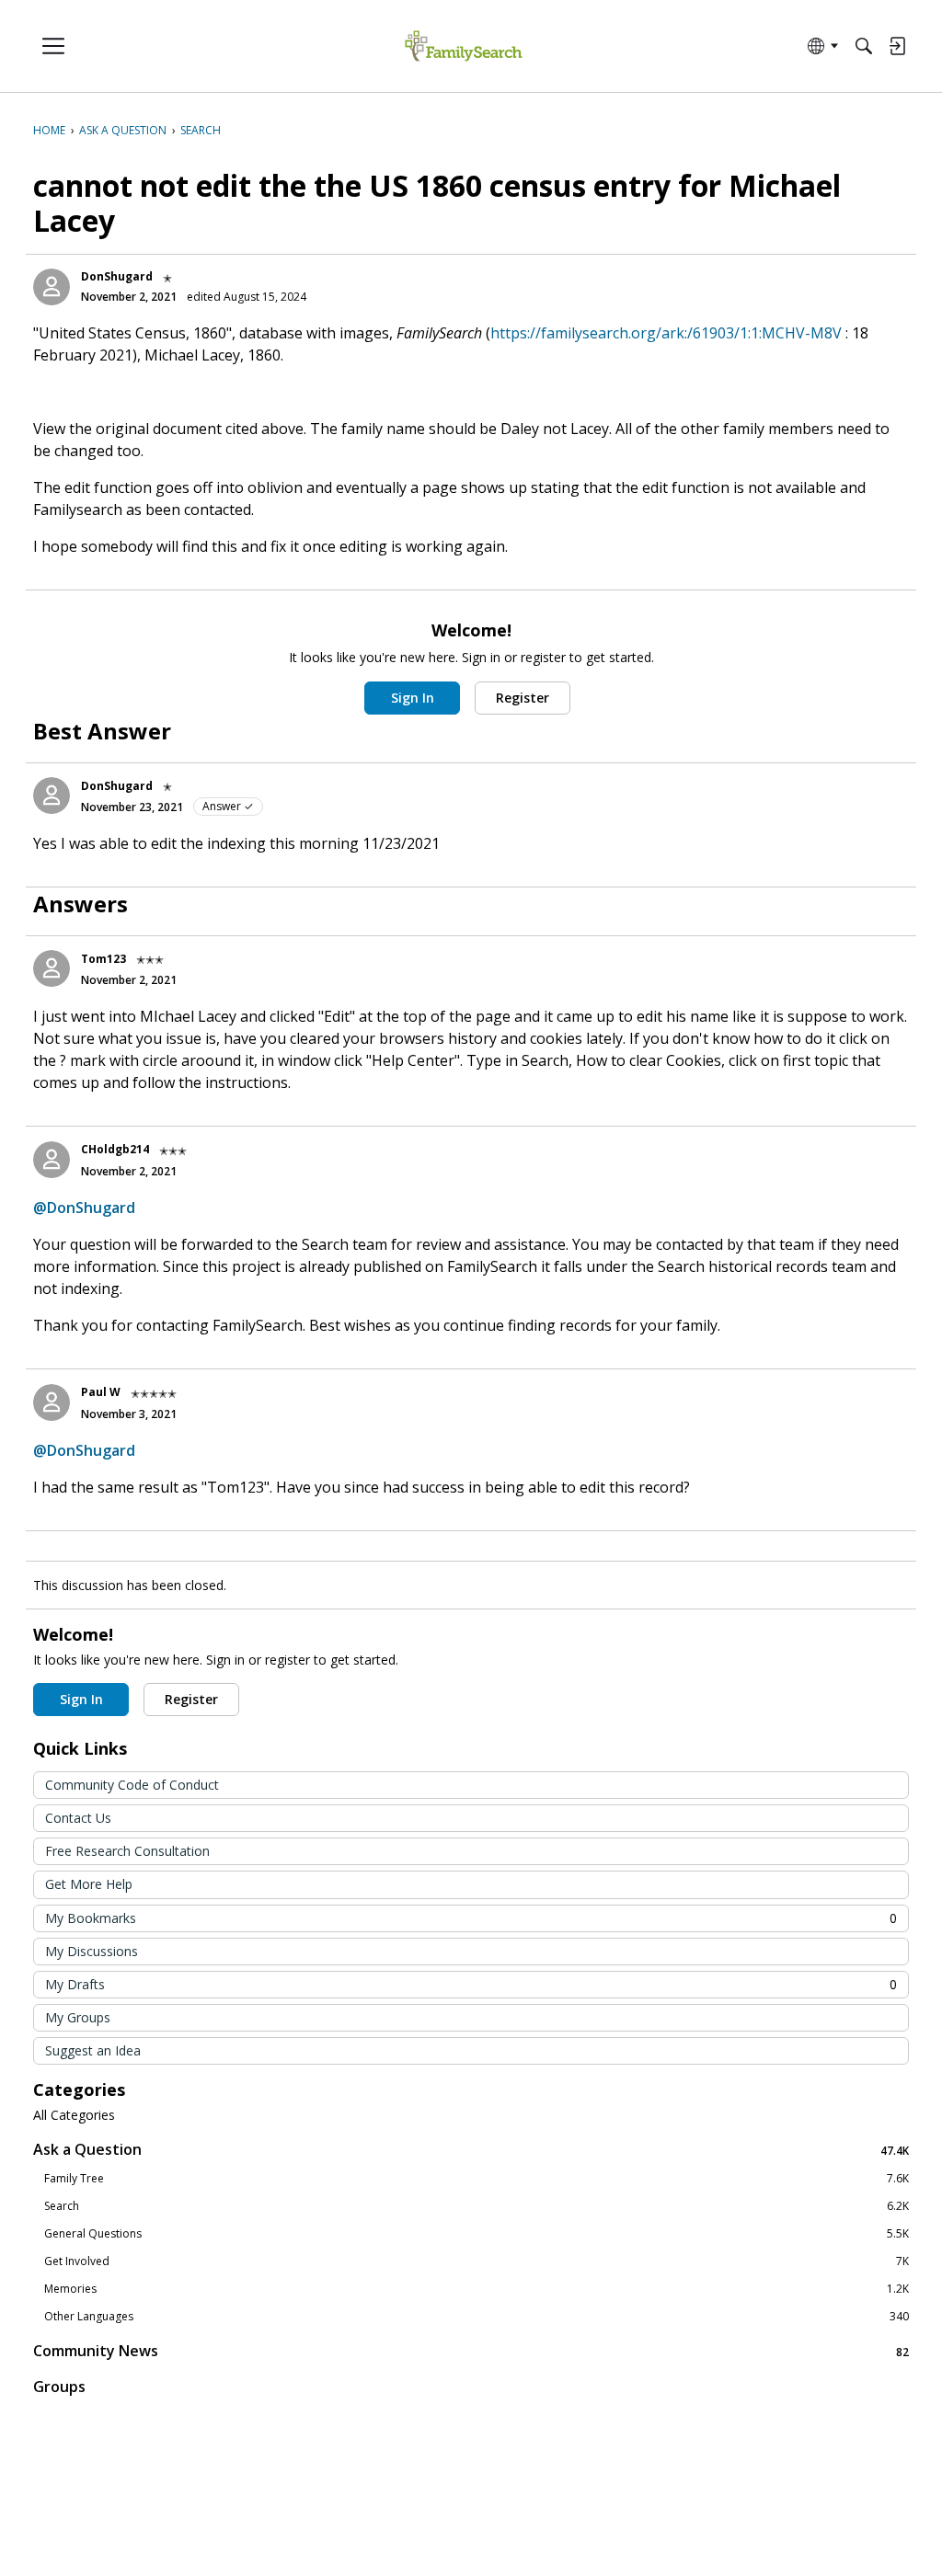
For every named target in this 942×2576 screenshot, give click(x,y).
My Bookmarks (471, 1918)
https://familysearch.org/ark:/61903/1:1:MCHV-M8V (666, 333)
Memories (477, 2289)
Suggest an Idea (93, 2050)
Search (477, 2206)
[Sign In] (897, 46)
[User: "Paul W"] (52, 1402)
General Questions (477, 2234)
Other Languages (477, 2317)
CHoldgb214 (115, 1149)
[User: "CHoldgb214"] (52, 1160)
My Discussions (92, 1951)
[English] (463, 46)
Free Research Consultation (127, 1851)
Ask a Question (471, 2150)
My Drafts (471, 1984)
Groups (59, 2387)
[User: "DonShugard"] (52, 287)
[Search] (864, 46)
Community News (471, 2351)
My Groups (78, 2017)
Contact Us (78, 1818)
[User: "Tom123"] (52, 968)
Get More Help (89, 1884)
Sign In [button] (413, 698)
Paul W (101, 1392)
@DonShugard (84, 1208)
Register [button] (523, 698)
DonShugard (117, 276)
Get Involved (477, 2261)
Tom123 (103, 959)
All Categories (74, 2115)
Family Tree (477, 2179)
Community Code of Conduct (132, 1785)
